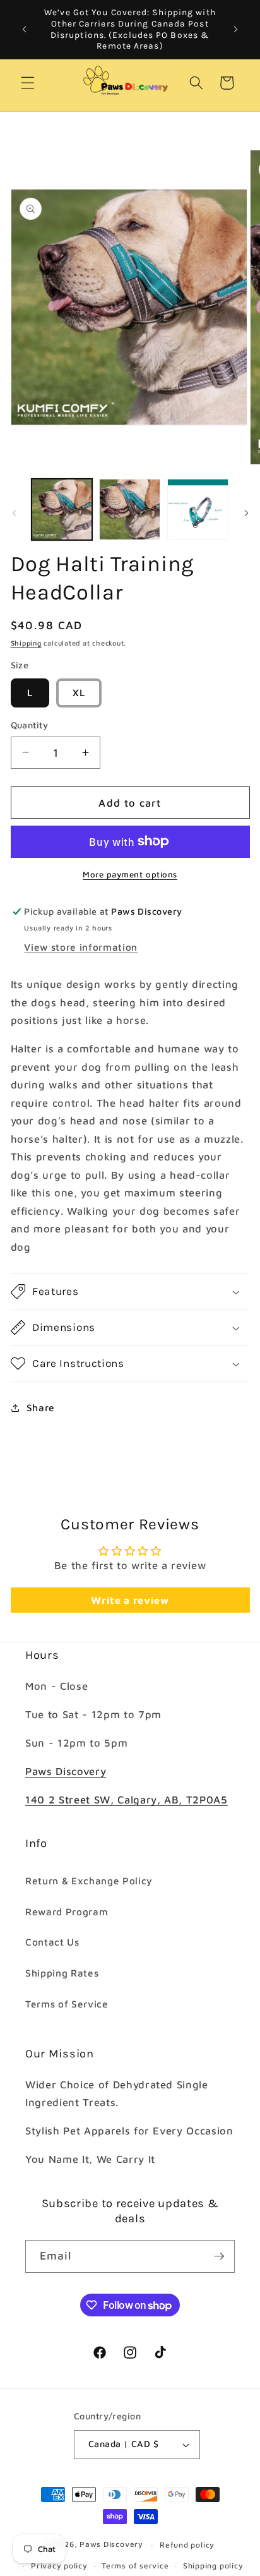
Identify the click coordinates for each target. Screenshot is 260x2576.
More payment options (130, 874)
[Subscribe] (219, 2256)
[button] (28, 83)
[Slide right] (246, 513)
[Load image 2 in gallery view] (130, 509)
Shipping (26, 643)
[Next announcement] (236, 30)
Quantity (30, 725)
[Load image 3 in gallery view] (198, 509)
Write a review (130, 1600)
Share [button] (41, 1407)
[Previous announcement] (25, 30)
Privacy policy (59, 2566)
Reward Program (67, 1911)
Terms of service (135, 2566)
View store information (81, 947)
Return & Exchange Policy (89, 1881)
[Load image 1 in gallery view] (62, 509)
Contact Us (52, 1942)
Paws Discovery (66, 1771)
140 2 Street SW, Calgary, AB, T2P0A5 (127, 1799)
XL (79, 692)
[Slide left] (14, 513)
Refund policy (187, 2545)
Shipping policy (213, 2566)
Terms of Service (67, 2004)
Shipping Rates (62, 1973)
